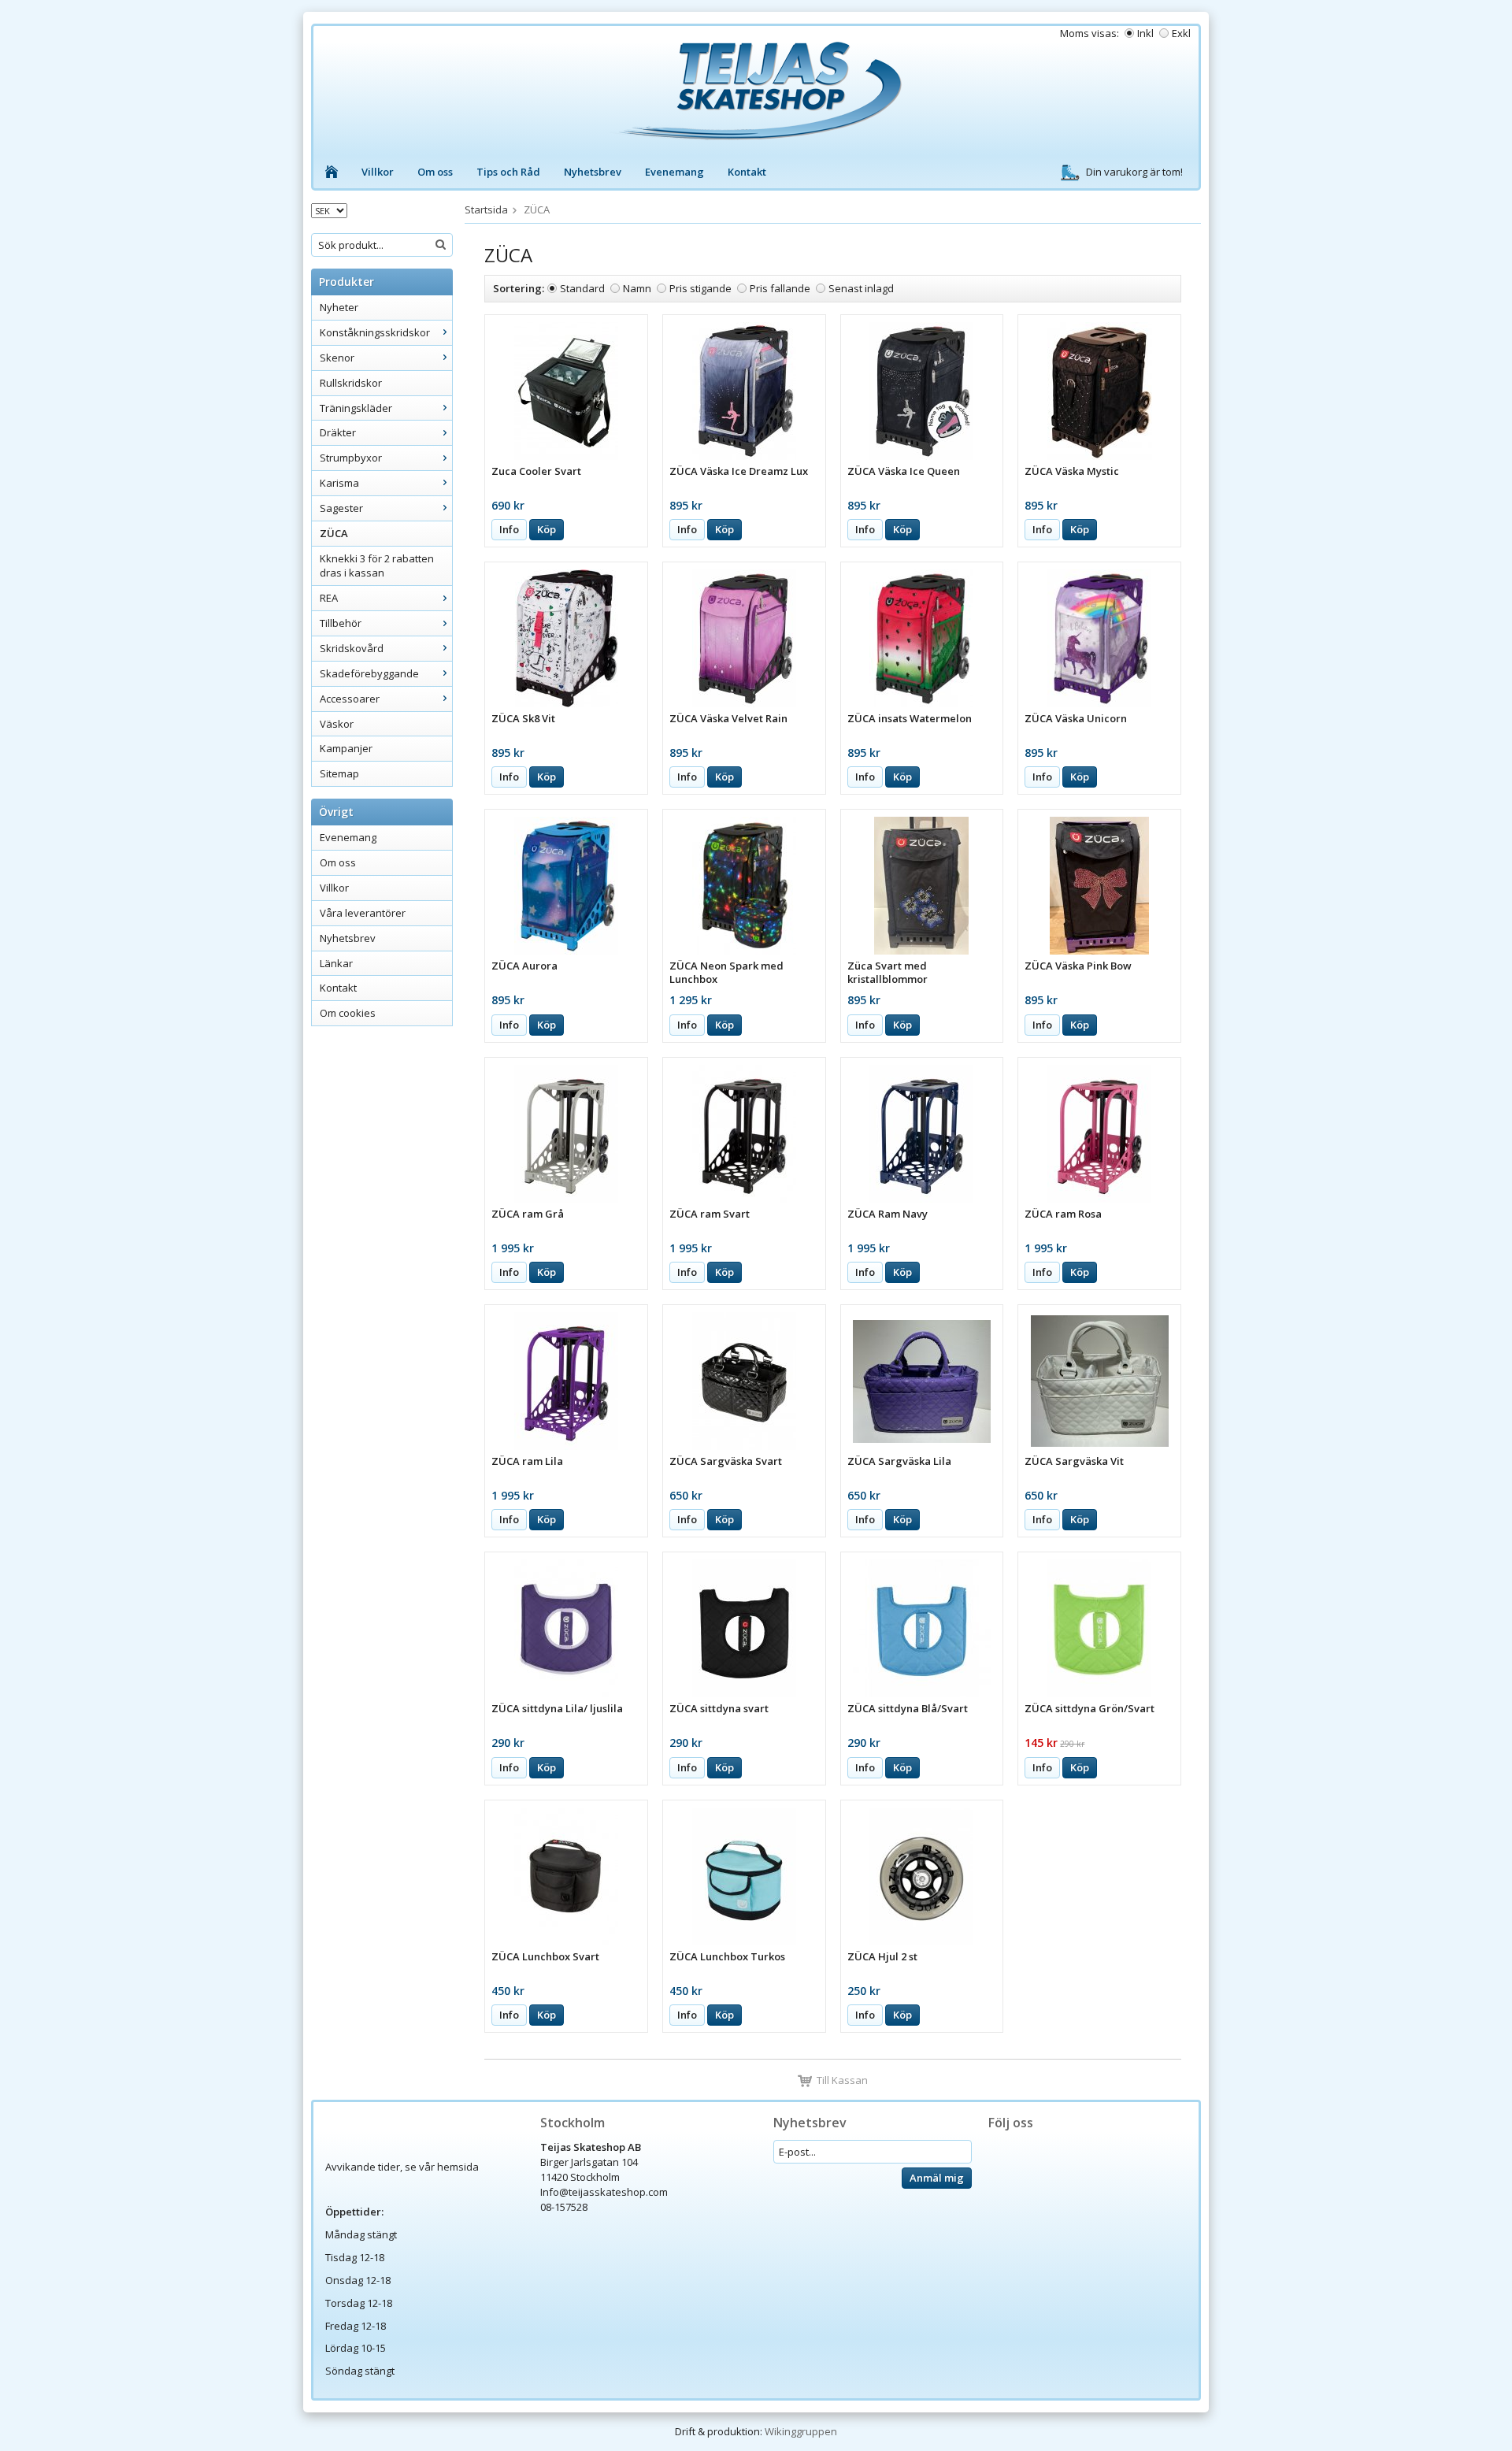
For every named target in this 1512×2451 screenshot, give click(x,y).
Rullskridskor (351, 383)
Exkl (1181, 33)
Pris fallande (780, 288)
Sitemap (339, 773)
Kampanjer (346, 748)
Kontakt (747, 172)
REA (329, 598)
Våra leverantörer (363, 913)
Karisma (339, 483)
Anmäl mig (937, 2178)
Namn (637, 288)
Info (509, 529)
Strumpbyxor (351, 458)
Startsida (486, 210)
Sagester (341, 508)
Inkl (1145, 33)
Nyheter (339, 307)
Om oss (435, 172)
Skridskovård (352, 648)
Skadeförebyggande (369, 673)
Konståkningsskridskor (375, 332)
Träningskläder (356, 408)
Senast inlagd (861, 288)
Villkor (378, 172)
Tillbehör (341, 623)
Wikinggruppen (801, 2431)
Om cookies (348, 1013)
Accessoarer (350, 699)
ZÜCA (334, 533)
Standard (582, 288)
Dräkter (338, 432)
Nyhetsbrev (593, 172)
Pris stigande (700, 288)
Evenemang (674, 172)
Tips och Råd (508, 172)
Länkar (336, 963)
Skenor (337, 358)
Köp (547, 529)
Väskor (337, 724)
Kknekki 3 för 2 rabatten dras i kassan (377, 566)
